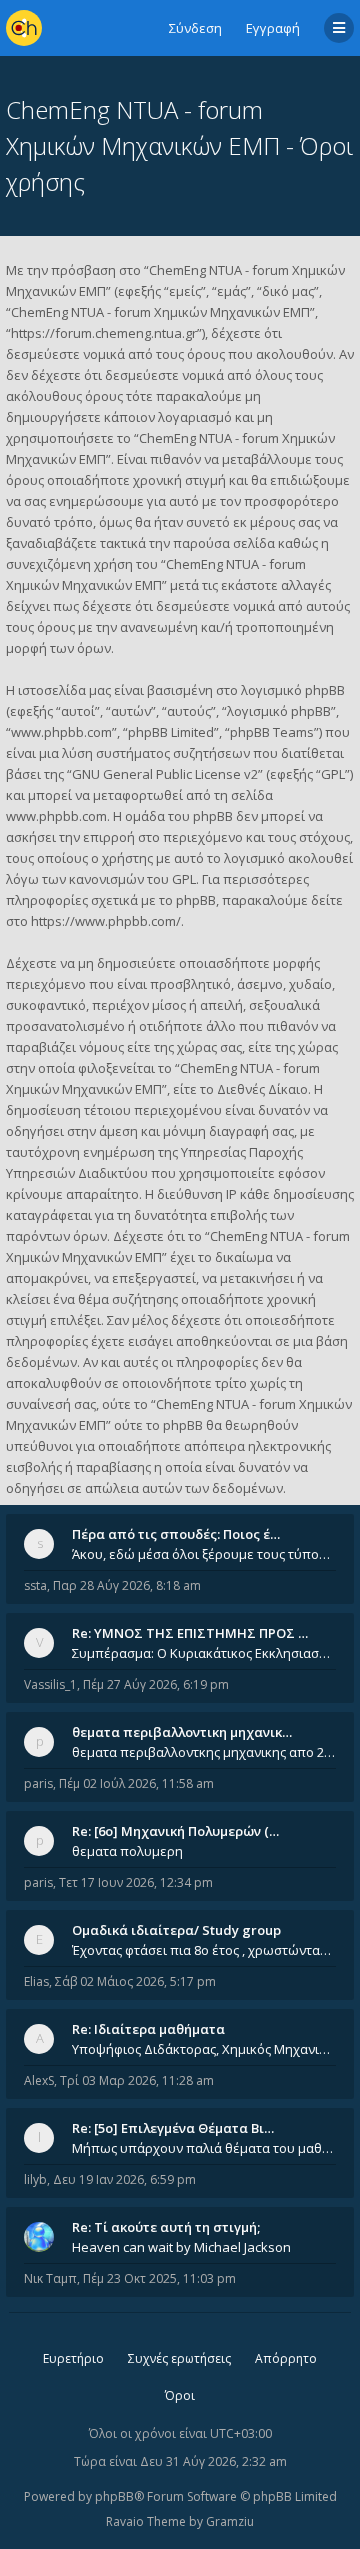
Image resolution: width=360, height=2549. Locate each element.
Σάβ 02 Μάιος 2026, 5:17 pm (135, 1981)
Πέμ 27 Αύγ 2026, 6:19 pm (156, 1684)
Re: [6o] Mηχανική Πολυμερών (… (175, 1831)
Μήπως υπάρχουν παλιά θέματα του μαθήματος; (204, 2148)
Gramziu (230, 2521)
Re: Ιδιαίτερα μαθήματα (148, 2029)
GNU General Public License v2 (165, 774)
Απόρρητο (286, 2358)
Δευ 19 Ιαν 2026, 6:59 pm (124, 2179)
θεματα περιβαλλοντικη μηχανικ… (182, 1732)
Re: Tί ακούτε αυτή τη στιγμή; (166, 2227)
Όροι (180, 2395)
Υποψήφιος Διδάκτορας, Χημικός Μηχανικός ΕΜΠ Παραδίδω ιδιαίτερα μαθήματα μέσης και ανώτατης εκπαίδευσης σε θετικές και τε (204, 2049)
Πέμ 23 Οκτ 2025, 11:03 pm (159, 2278)
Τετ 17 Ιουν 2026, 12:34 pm (136, 1882)
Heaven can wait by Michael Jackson (181, 2247)
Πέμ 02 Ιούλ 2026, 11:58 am (136, 1783)
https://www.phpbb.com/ (106, 921)
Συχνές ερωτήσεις (179, 2358)
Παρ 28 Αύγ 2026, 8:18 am (127, 1585)
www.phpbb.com (56, 816)
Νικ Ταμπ (50, 2278)
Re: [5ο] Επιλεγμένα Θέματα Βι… (173, 2128)
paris (38, 1783)
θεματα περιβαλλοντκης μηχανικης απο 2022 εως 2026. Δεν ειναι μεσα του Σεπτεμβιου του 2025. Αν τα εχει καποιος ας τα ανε (204, 1752)
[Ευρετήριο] (24, 28)
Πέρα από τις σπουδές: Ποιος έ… (176, 1534)
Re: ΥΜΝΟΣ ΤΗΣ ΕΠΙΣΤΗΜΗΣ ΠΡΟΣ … (190, 1633)
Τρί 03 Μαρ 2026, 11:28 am (137, 2080)
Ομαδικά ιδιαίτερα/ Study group (176, 1930)
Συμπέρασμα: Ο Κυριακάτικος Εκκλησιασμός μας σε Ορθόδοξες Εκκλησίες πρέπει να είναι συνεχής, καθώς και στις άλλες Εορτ (204, 1653)
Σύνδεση (195, 28)
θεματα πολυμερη (127, 1851)
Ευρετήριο (73, 2358)
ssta (35, 1585)
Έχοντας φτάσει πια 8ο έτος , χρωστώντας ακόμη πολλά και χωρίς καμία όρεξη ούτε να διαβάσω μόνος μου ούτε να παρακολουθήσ (204, 1950)
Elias (36, 1981)
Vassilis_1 (50, 1684)
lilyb (35, 2179)
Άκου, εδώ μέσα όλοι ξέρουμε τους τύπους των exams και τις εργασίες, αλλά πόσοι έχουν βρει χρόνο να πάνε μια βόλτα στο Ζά (204, 1554)
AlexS (39, 2080)
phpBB (114, 2496)
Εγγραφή (273, 28)
